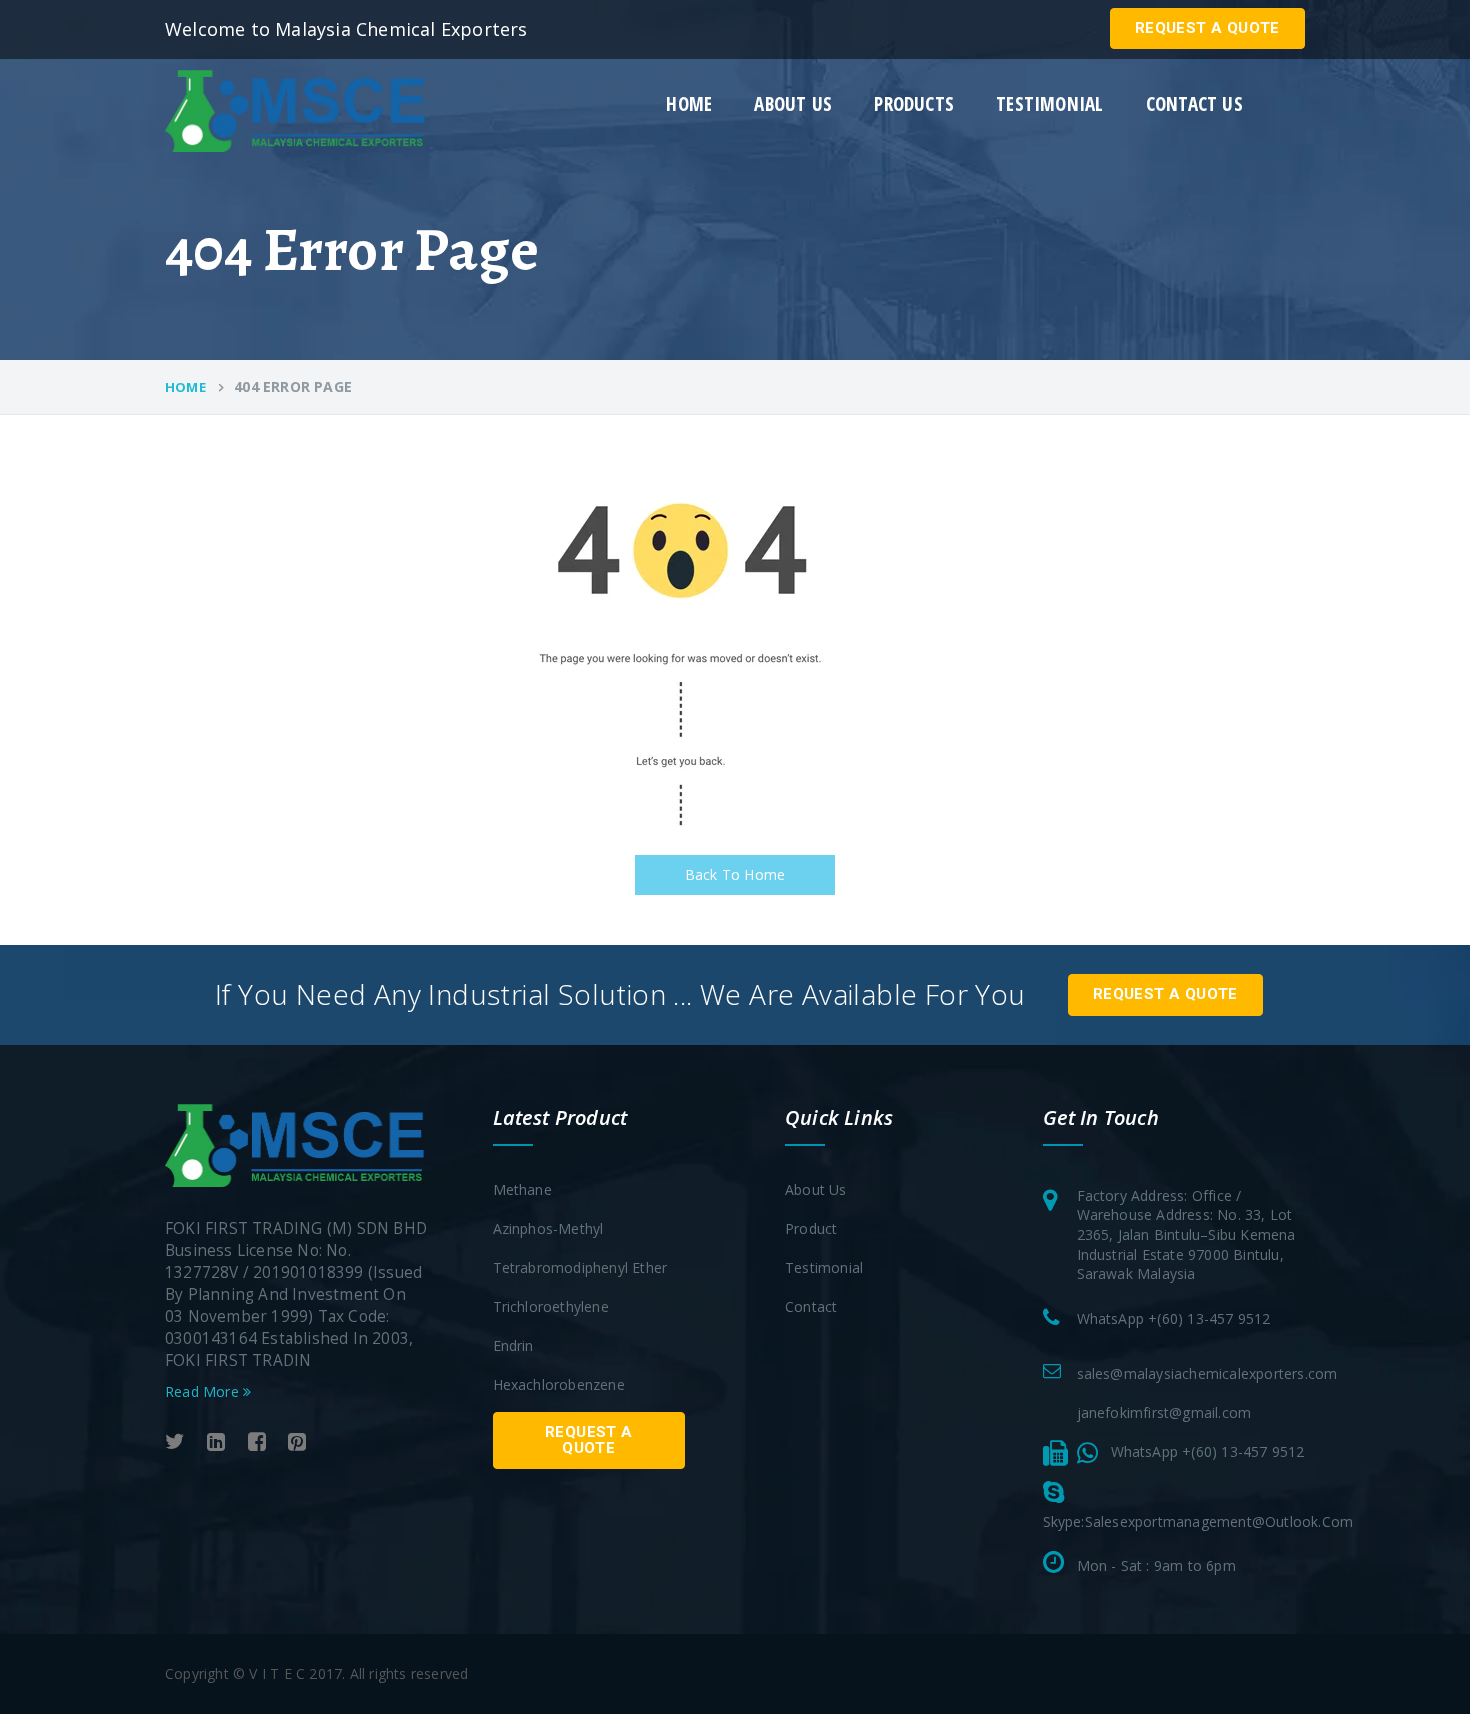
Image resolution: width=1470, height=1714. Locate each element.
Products (914, 104)
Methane (522, 1189)
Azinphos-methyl (548, 1228)
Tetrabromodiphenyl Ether (580, 1267)
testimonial (1049, 104)
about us (793, 104)
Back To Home (735, 874)
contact (811, 1306)
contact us (1194, 104)
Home (689, 104)
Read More (204, 1391)
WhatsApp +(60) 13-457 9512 (1174, 1318)
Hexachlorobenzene (559, 1384)
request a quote (1207, 28)
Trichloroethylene (551, 1306)
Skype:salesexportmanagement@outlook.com (1198, 1521)
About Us (816, 1189)
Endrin (513, 1345)
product (811, 1228)
